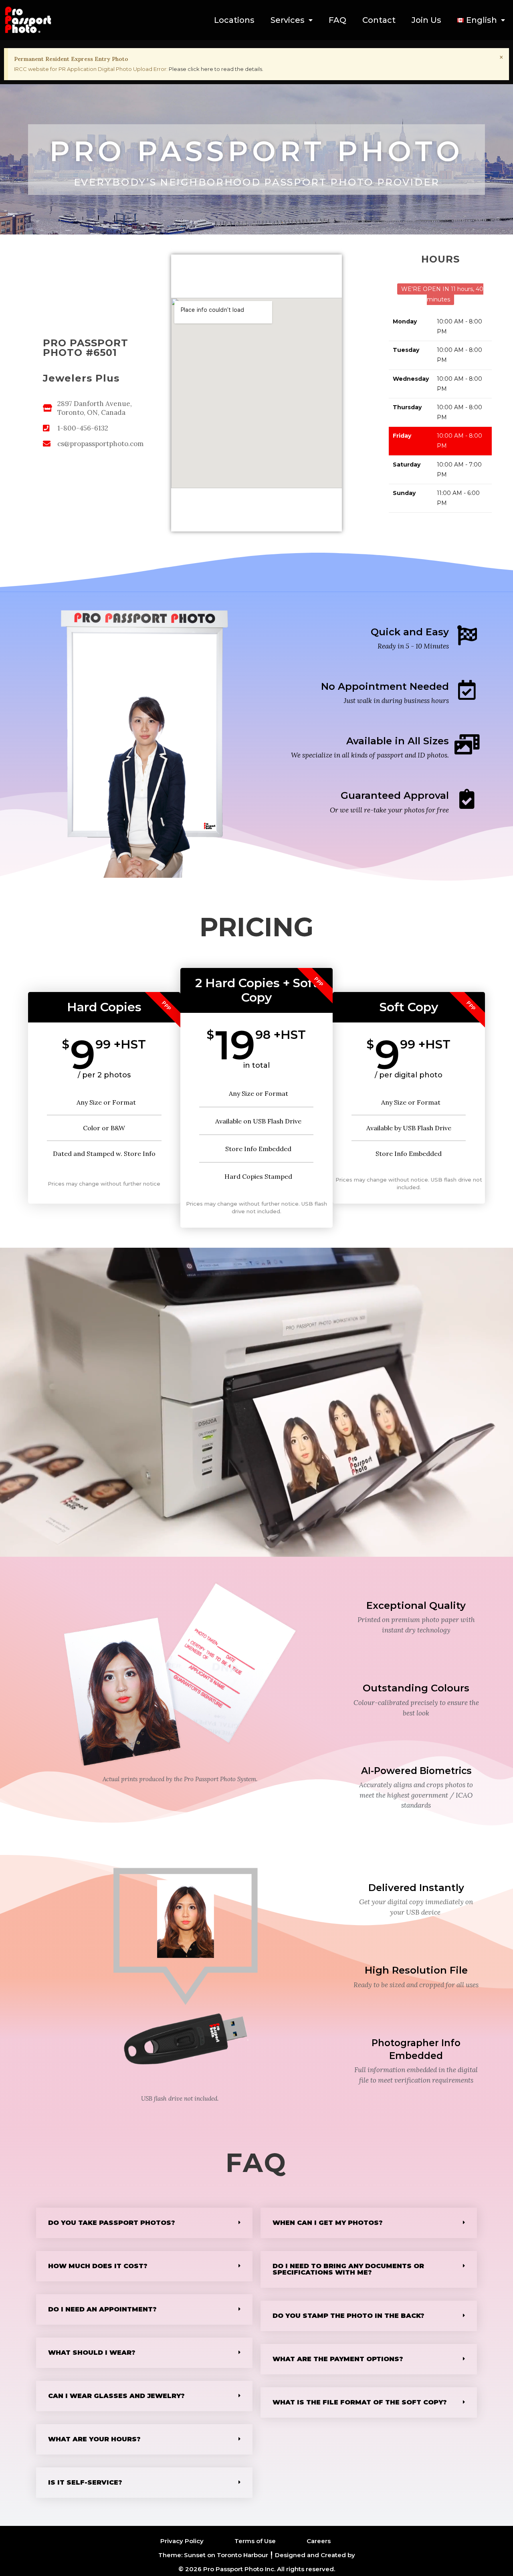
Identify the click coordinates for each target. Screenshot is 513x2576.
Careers (319, 2541)
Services (288, 20)
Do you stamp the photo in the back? (348, 2316)
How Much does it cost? (98, 2266)
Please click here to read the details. (216, 69)
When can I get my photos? (328, 2223)
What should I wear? (92, 2353)
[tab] (144, 2223)
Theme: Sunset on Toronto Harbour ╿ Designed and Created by (257, 2555)
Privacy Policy (182, 2541)
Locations (234, 20)
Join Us (426, 20)
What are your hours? (94, 2439)
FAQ (337, 20)
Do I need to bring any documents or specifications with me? (348, 2269)
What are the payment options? (338, 2359)
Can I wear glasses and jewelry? (116, 2396)
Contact (379, 20)
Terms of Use (255, 2541)
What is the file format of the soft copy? (360, 2402)
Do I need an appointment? (102, 2309)
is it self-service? (85, 2482)
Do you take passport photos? (112, 2223)
